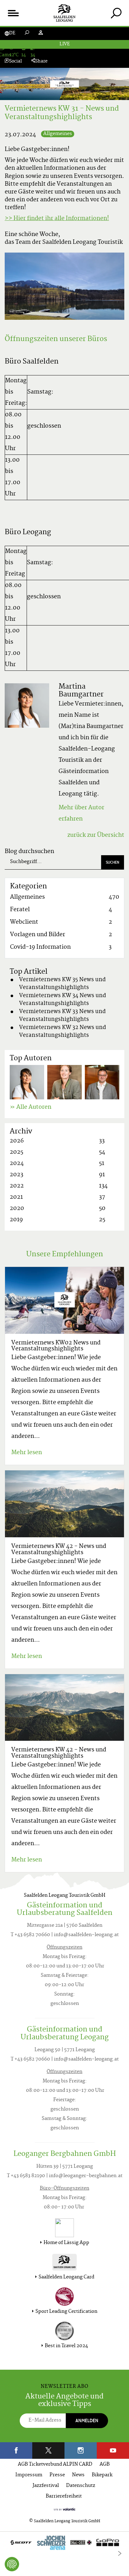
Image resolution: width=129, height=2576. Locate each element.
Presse (57, 2475)
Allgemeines (58, 134)
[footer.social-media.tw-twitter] (48, 2450)
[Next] (120, 2553)
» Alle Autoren (31, 1107)
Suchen (113, 862)
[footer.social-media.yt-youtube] (113, 2450)
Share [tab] (41, 61)
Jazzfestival (46, 2486)
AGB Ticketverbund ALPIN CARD (55, 2465)
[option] (64, 2544)
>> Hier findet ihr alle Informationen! (57, 219)
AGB (105, 2465)
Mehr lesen (27, 1453)
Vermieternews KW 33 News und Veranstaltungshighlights (62, 1016)
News (78, 2475)
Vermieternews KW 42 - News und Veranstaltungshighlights (59, 1550)
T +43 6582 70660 (30, 1935)
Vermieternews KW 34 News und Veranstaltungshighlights (63, 1000)
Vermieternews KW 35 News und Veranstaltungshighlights (62, 984)
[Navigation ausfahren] (13, 13)
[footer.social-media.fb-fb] (16, 2450)
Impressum (29, 2475)
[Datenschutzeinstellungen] (12, 2564)
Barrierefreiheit (64, 2496)
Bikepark (102, 2475)
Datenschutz (81, 2486)
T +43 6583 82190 (26, 2176)
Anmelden (87, 2420)
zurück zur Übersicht (96, 835)
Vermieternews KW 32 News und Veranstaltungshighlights (63, 1032)
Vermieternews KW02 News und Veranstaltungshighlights (56, 1346)
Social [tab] (15, 61)
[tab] (116, 13)
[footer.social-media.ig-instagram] (81, 2450)
